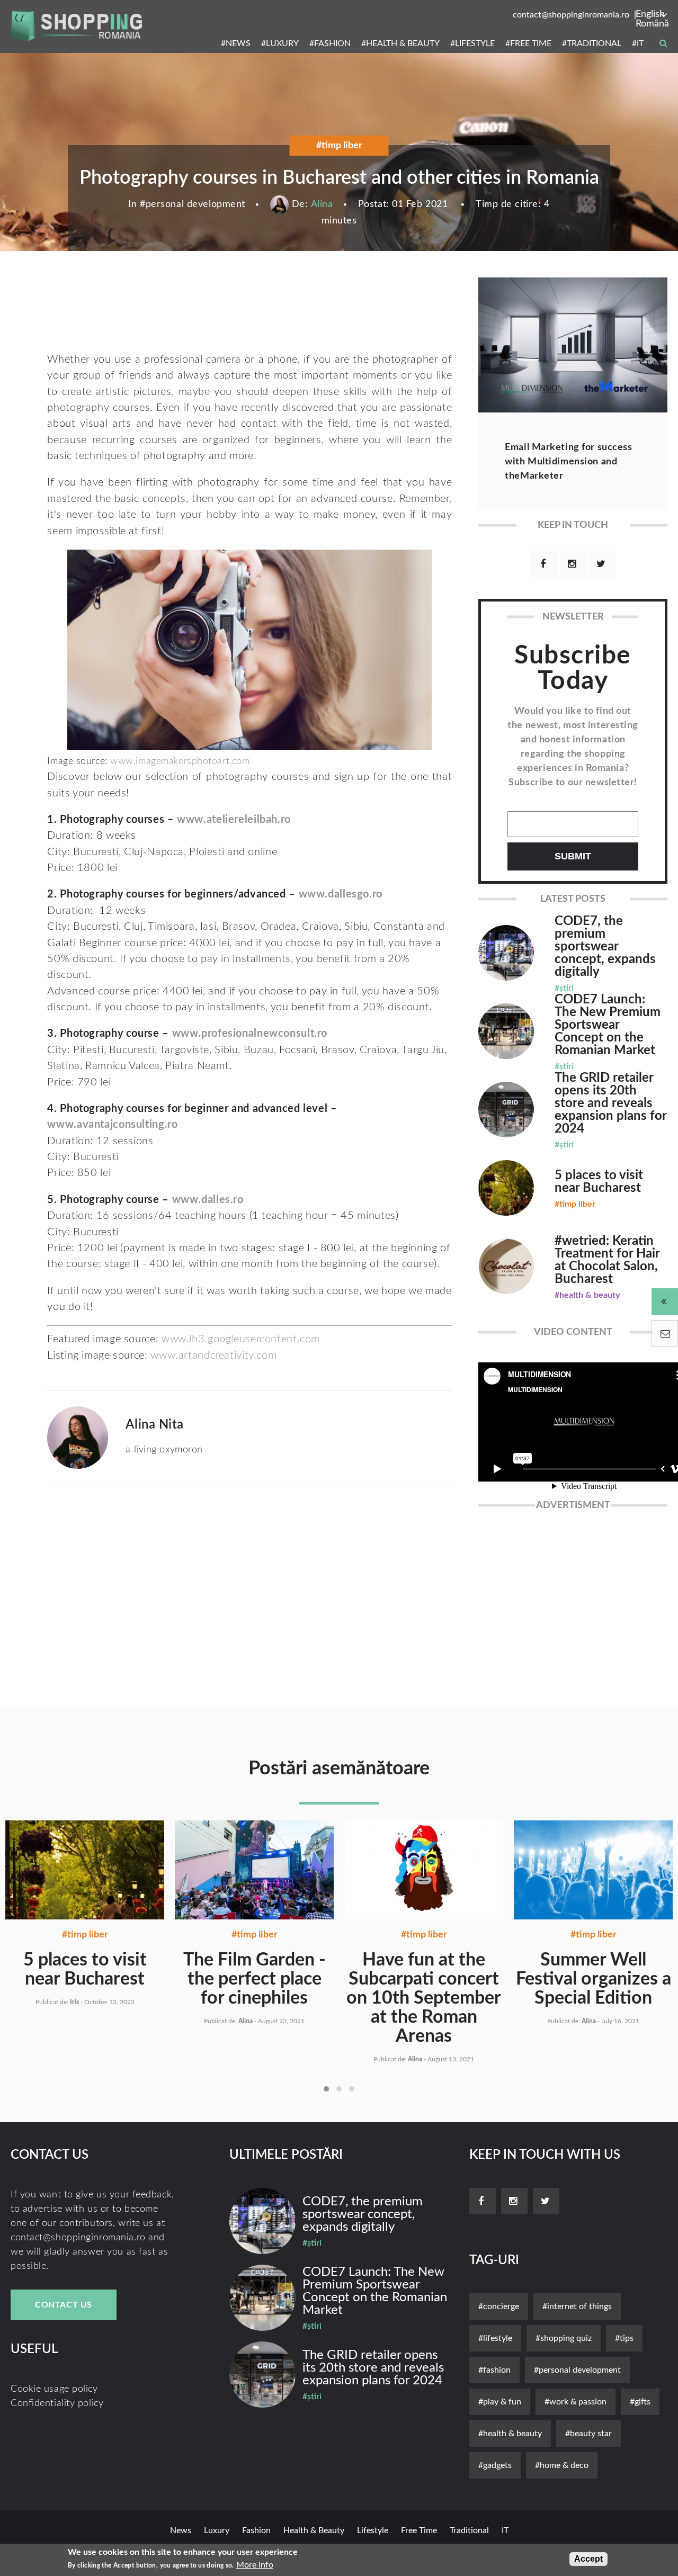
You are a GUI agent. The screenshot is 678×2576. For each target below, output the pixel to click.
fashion (256, 2530)
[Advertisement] (231, 312)
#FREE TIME (528, 43)
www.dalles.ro (208, 1200)
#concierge (499, 2306)
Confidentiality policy (57, 2403)
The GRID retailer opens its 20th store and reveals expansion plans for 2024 (610, 1103)
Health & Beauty (314, 2530)
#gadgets (495, 2465)
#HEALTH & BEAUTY (400, 43)
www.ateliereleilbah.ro (234, 820)
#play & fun (500, 2402)
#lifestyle (495, 2338)
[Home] (76, 26)
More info (255, 2565)
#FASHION (330, 43)
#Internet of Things (577, 2306)
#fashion (494, 2370)
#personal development (577, 2370)
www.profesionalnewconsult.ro (250, 1034)
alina (322, 204)
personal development (195, 204)
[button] (326, 2089)
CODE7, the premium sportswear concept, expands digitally (605, 947)
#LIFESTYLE (472, 43)
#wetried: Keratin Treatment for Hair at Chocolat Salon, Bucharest (607, 1260)
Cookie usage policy (54, 2389)
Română (652, 24)
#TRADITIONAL (592, 43)
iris (74, 2002)
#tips (624, 2338)
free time (419, 2530)
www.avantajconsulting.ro (112, 1125)
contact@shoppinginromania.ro (571, 15)
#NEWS (236, 43)
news (181, 2530)
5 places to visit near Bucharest (599, 1182)
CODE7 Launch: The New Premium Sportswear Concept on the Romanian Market (608, 1025)
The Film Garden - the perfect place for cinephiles (255, 1979)
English (650, 14)
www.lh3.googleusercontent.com (241, 1339)
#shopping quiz (564, 2338)
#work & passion (576, 2402)
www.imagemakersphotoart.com (180, 761)
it (505, 2530)
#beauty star (588, 2434)
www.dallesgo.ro (341, 894)
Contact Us (64, 2305)
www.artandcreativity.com (213, 1356)
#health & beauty (510, 2434)
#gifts (640, 2402)
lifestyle (373, 2530)
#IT (638, 43)
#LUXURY (280, 43)
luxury (217, 2530)
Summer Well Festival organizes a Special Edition (594, 1979)
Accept (588, 2559)
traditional (469, 2530)
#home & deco (562, 2465)
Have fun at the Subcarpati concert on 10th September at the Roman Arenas (424, 1998)
